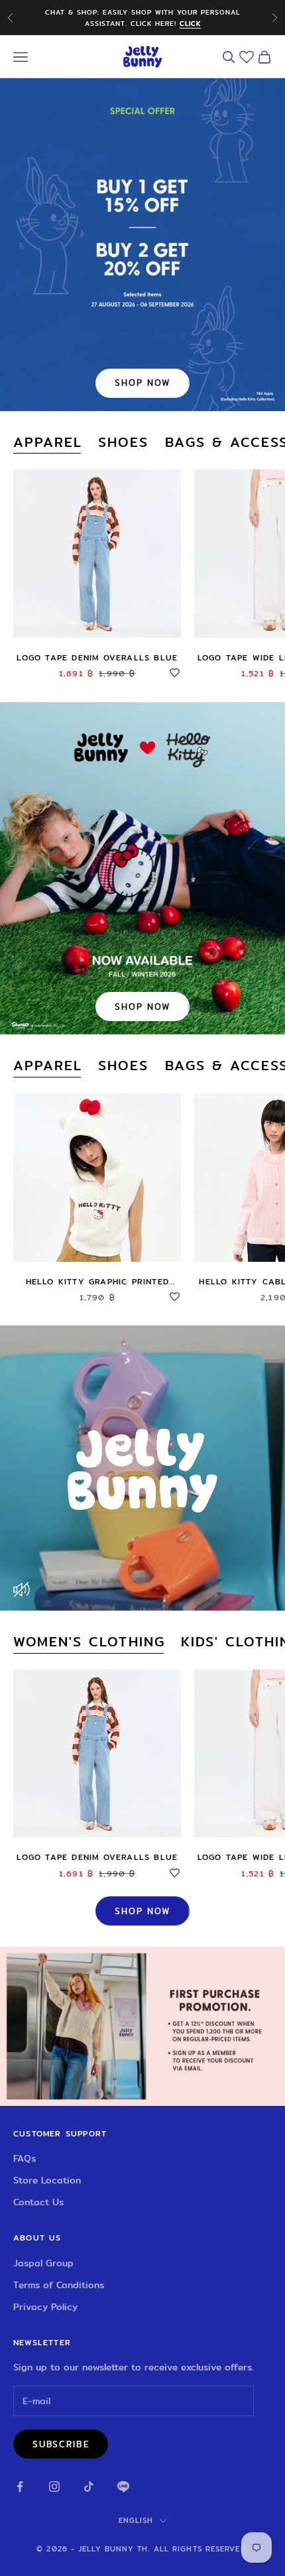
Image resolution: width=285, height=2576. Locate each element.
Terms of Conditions (59, 2285)
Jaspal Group (43, 2263)
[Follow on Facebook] (20, 2486)
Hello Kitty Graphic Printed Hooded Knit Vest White (97, 1282)
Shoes (123, 443)
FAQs (25, 2158)
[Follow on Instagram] (54, 2486)
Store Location (47, 2180)
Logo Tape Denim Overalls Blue (97, 657)
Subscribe (61, 2444)
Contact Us (38, 2202)
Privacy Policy (45, 2307)
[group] (142, 2026)
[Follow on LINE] (123, 2486)
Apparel (48, 443)
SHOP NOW (142, 383)
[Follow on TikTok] (89, 2486)
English (136, 2520)
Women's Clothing (89, 1642)
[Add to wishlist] (174, 671)
